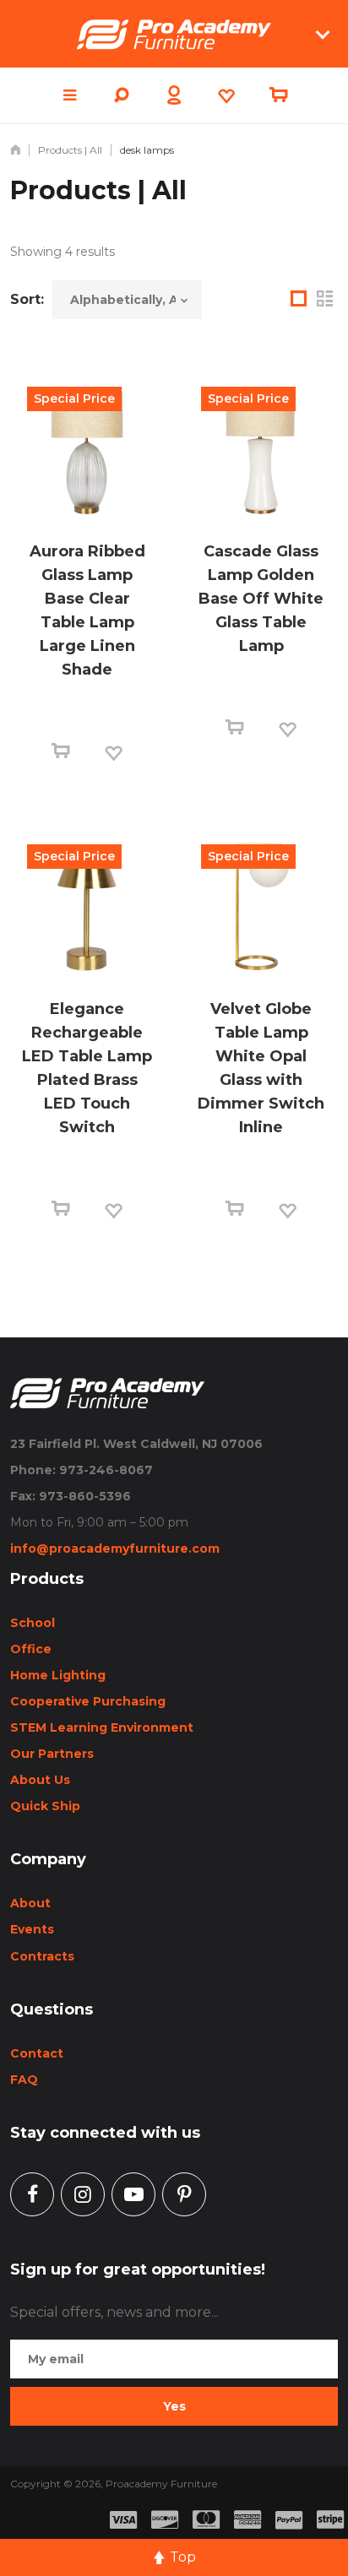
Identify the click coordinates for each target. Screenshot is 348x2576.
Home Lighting (58, 1675)
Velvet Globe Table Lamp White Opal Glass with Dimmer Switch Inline (261, 1068)
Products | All (70, 150)
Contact (37, 2053)
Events (32, 1929)
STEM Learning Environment (102, 1727)
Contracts (42, 1956)
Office (31, 1649)
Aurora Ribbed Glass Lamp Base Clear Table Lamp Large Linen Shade (87, 610)
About (30, 1903)
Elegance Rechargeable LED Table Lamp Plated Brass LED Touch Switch (87, 1068)
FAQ (24, 2080)
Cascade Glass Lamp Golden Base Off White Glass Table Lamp (261, 599)
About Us (40, 1780)
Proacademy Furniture (161, 2484)
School (33, 1623)
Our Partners (52, 1754)
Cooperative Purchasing (88, 1701)
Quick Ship (45, 1806)
